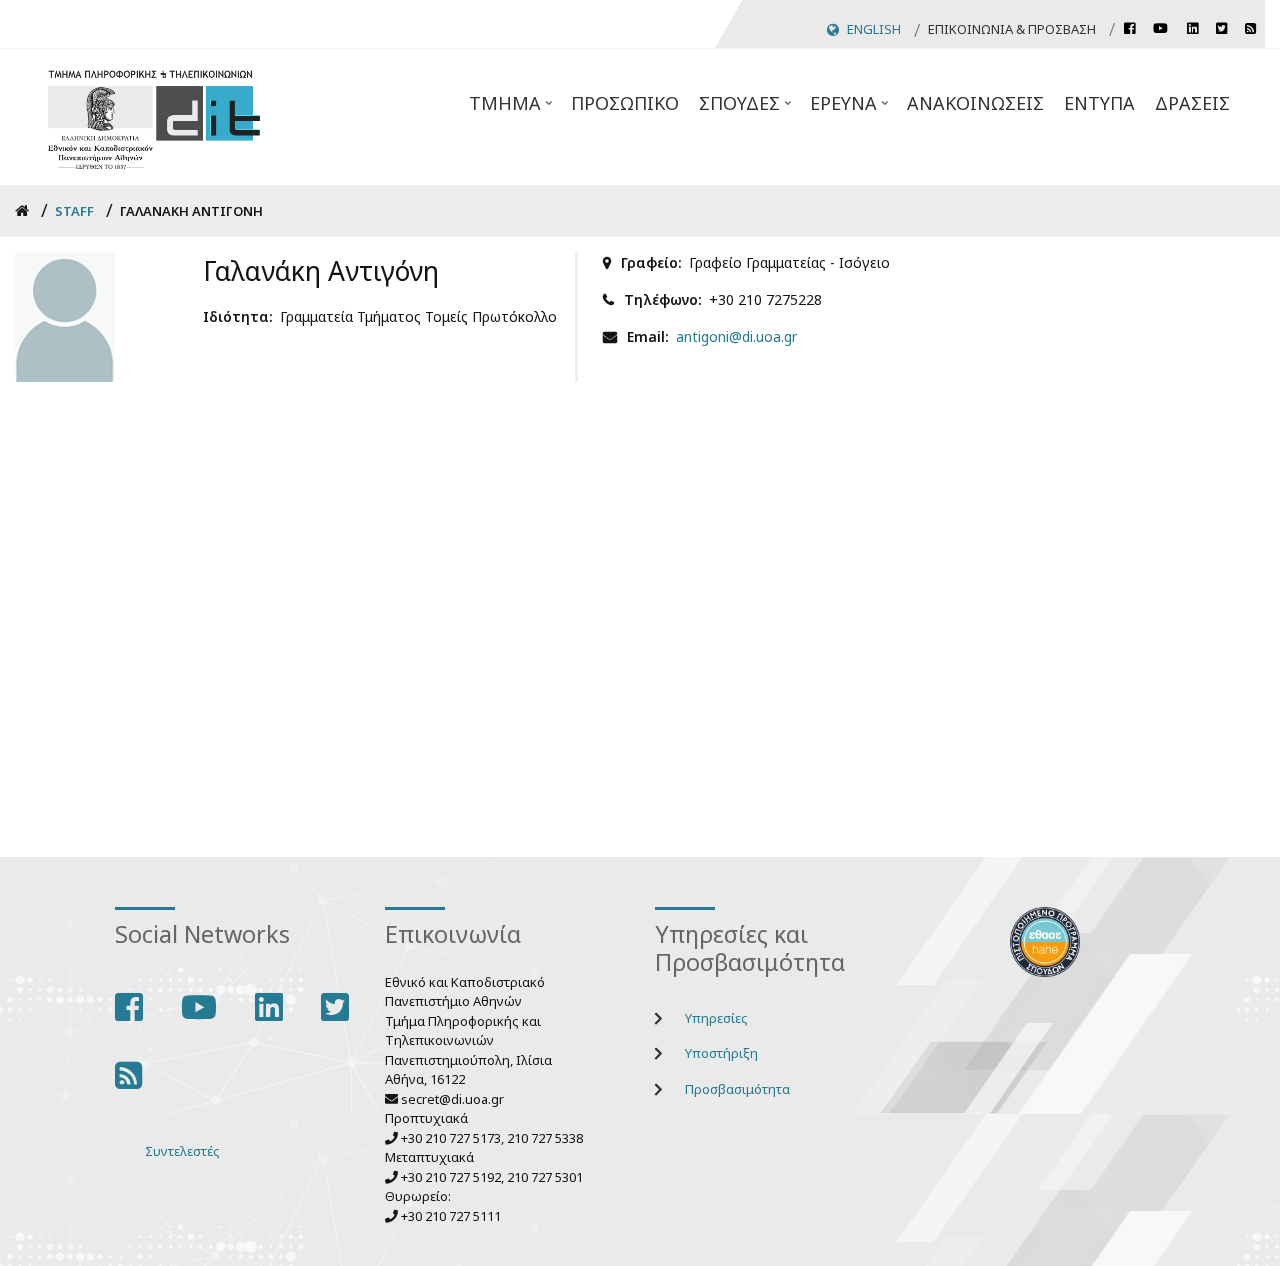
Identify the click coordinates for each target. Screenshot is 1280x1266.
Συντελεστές (182, 1151)
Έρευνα (851, 109)
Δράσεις (1192, 103)
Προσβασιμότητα (737, 1089)
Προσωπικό (625, 103)
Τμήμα (512, 109)
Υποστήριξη (721, 1053)
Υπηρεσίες (716, 1018)
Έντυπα (1099, 103)
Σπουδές (747, 109)
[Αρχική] (154, 116)
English (874, 29)
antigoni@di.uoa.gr (736, 336)
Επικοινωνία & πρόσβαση (1012, 29)
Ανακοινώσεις (975, 103)
